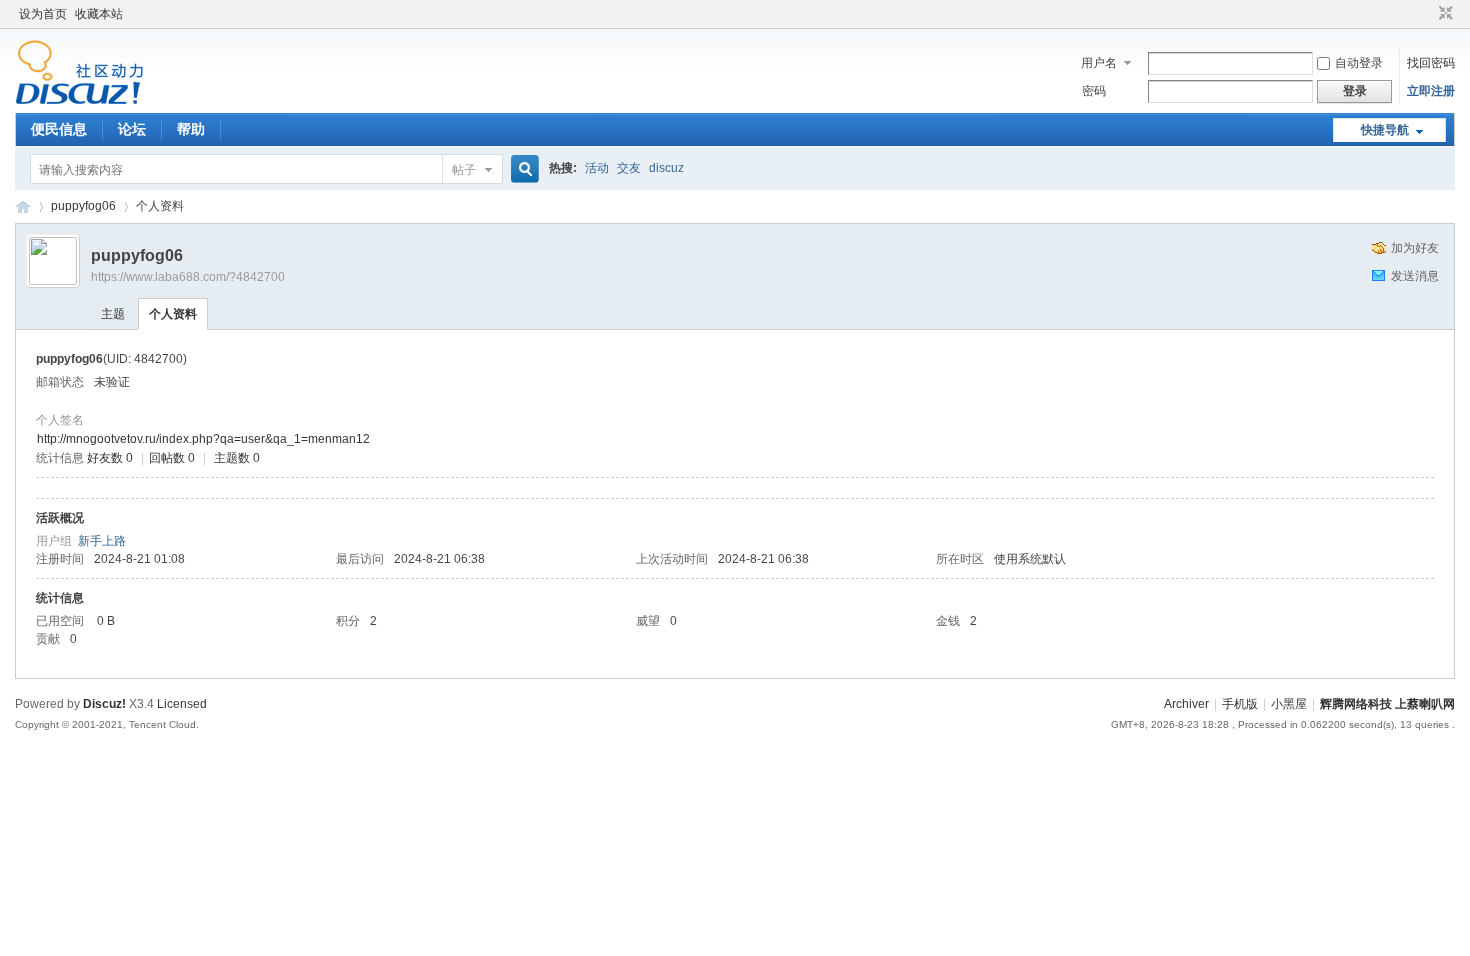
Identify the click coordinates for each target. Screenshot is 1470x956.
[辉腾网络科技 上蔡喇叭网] (79, 101)
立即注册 (1431, 91)
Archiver (1186, 704)
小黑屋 (1289, 704)
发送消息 (1415, 276)
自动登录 (1359, 63)
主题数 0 (237, 458)
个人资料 (173, 314)
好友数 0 (110, 458)
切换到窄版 (1443, 14)
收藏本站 (99, 14)
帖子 (464, 170)
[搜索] (522, 169)
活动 (597, 168)
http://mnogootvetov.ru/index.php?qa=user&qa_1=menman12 (203, 439)
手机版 (1240, 704)
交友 (629, 168)
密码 (1094, 91)
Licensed (182, 704)
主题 (113, 314)
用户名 (1099, 63)
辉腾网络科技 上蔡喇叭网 (23, 206)
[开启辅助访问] (1427, 14)
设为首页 (43, 14)
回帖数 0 (172, 458)
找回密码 (1431, 63)
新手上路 (102, 541)
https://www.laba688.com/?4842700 (188, 277)
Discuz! (104, 704)
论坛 (132, 129)
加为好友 (1415, 248)
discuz (666, 168)
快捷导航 (1385, 130)
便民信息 (59, 129)
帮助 (191, 129)
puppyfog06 (83, 206)
